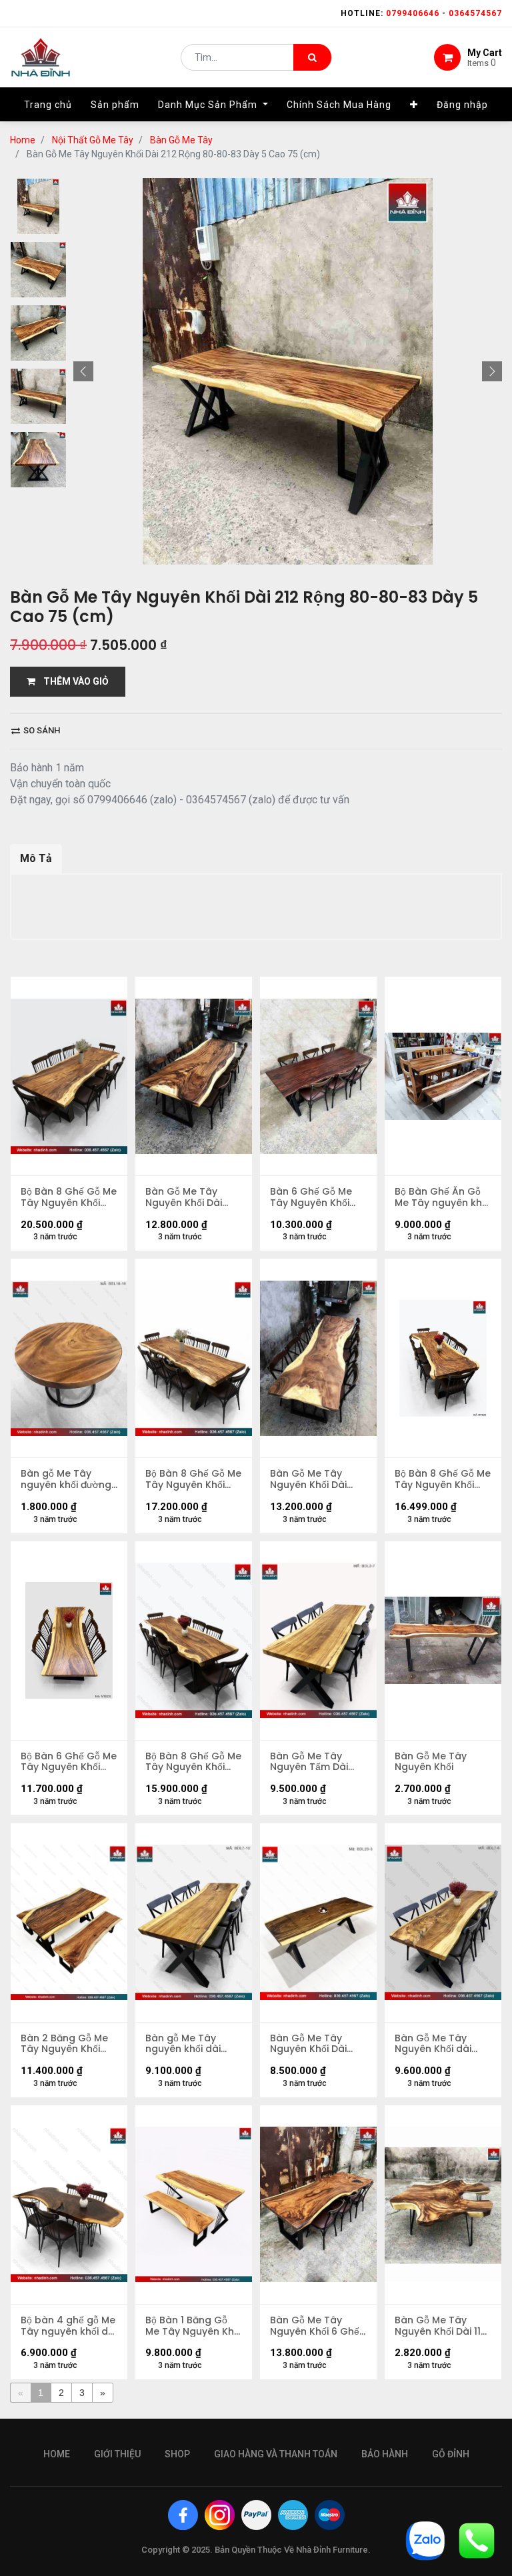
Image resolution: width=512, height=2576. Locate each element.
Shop (177, 2454)
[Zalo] (425, 2540)
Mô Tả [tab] (36, 858)
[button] (414, 105)
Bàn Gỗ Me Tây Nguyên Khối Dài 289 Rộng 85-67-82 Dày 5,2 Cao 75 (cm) (317, 1479)
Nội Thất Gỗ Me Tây (93, 140)
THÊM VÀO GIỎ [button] (72, 681)
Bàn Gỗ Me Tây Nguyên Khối (431, 1762)
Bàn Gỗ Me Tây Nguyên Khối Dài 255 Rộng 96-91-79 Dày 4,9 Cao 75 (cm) (191, 1197)
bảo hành (385, 2454)
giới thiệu (117, 2454)
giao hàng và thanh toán (276, 2454)
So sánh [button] (41, 730)
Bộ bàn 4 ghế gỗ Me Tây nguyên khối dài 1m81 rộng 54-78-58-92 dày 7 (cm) (69, 2326)
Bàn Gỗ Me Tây (181, 140)
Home (23, 140)
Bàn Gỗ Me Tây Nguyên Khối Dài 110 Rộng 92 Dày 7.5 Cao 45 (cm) (441, 2326)
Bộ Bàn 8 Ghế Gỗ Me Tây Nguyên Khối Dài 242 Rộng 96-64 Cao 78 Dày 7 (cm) (443, 1479)
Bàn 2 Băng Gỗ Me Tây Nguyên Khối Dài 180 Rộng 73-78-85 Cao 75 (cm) (68, 2044)
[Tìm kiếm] (312, 57)
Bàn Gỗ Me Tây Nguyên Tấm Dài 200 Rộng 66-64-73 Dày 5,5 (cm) (317, 1762)
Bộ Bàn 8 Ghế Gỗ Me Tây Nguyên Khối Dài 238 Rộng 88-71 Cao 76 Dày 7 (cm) (193, 1479)
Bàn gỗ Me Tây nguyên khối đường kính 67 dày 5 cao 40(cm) (66, 1479)
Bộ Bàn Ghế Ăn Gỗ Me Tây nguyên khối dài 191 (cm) (442, 1197)
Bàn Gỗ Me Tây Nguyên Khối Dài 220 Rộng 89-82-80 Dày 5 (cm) (317, 2044)
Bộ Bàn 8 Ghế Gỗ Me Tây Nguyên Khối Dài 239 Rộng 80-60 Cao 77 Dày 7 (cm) (193, 1762)
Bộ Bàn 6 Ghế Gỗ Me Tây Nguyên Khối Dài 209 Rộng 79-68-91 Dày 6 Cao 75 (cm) (69, 1762)
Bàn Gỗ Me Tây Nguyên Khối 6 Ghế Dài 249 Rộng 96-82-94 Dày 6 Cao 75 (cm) (315, 2326)
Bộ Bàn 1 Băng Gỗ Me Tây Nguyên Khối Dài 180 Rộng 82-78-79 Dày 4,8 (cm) (193, 2326)
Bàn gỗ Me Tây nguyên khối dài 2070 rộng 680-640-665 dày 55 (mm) (184, 2044)
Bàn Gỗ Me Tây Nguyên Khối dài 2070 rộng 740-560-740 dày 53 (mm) (434, 2044)
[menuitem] (48, 105)
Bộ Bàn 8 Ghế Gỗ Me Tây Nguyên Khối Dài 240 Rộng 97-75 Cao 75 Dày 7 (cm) (69, 1197)
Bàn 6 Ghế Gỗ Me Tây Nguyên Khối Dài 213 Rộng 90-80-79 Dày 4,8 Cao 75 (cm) (316, 1197)
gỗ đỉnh (451, 2454)
